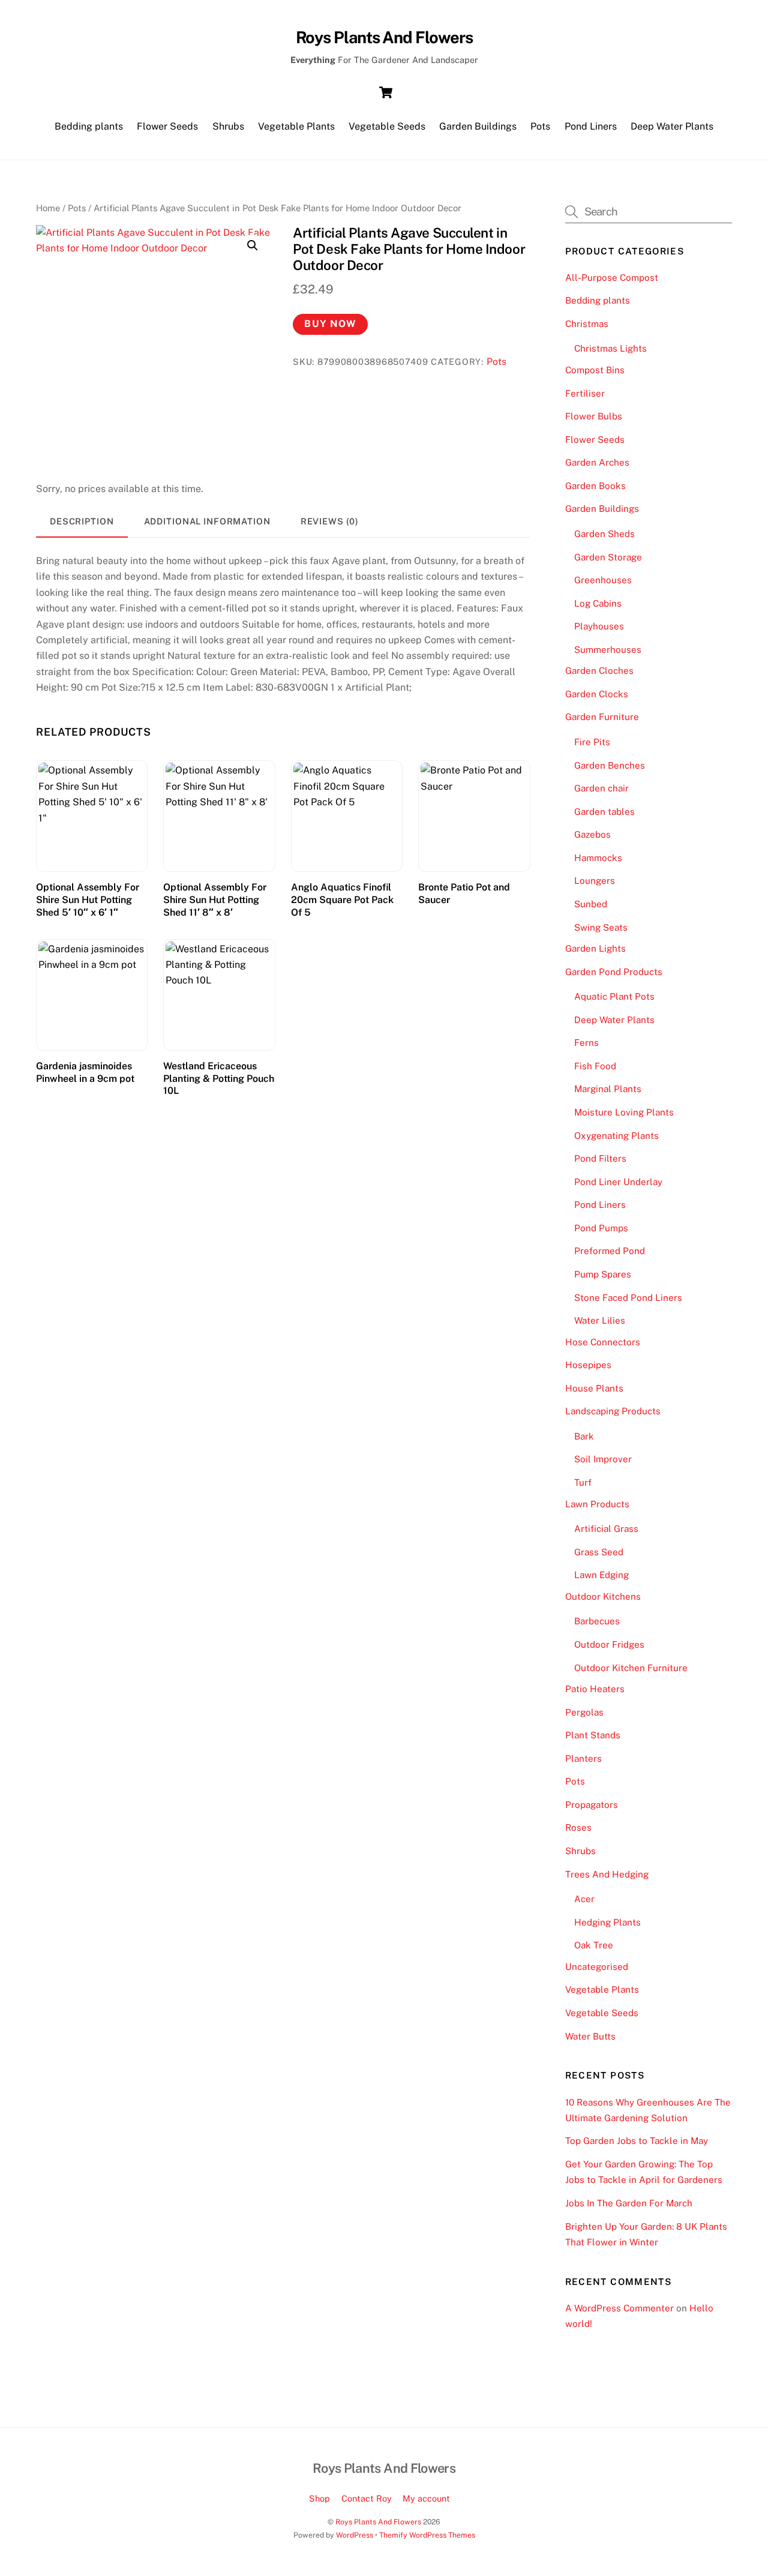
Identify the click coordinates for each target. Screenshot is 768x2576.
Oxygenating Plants (616, 1136)
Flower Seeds (167, 126)
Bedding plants (89, 126)
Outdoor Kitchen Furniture (631, 1668)
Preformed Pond (610, 1251)
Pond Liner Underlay (618, 1182)
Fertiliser (585, 393)
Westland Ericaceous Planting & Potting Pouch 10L (219, 1079)
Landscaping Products (613, 1411)
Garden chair (601, 788)
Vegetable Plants (296, 126)
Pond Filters (600, 1158)
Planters (583, 1758)
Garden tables (604, 812)
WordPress (355, 2535)
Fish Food (595, 1066)
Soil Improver (603, 1459)
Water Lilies (600, 1320)
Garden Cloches (599, 671)
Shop (319, 2498)
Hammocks (598, 858)
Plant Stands (593, 1735)
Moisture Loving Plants (624, 1112)
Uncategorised (597, 1967)
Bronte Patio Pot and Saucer (464, 893)
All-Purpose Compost (612, 278)
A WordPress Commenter (619, 2308)
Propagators (592, 1805)
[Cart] (386, 92)
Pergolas (584, 1712)
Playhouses (599, 626)
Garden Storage (608, 557)
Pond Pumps (601, 1228)
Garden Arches (597, 462)
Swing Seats (601, 927)
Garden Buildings (478, 126)
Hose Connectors (603, 1342)
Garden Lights (595, 948)
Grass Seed (599, 1552)
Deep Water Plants (672, 126)
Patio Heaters (595, 1689)
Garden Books (595, 486)
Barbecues (597, 1621)
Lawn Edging (601, 1575)
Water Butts (590, 2036)
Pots (540, 126)
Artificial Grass (606, 1529)
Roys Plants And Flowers (378, 2522)
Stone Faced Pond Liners (628, 1298)
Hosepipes (588, 1365)
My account (426, 2498)
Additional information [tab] (207, 521)
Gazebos (592, 834)
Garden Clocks (597, 694)
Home (48, 208)
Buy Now (330, 324)
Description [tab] (82, 521)
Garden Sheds (604, 534)
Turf (583, 1482)
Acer (584, 1899)
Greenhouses (603, 580)
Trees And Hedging (607, 1874)
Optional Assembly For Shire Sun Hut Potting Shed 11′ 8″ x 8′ (215, 900)
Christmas (587, 324)
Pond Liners (591, 126)
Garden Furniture (602, 717)
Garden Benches (610, 765)
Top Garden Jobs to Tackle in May (637, 2141)
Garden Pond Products (614, 972)
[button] (253, 245)
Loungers (595, 881)
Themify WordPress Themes (427, 2535)
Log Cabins (598, 603)
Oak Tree (594, 1945)
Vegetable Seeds (387, 126)
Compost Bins (595, 370)
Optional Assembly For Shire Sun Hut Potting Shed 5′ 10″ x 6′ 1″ (88, 900)
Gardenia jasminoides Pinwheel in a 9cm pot (85, 1072)
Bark (584, 1436)
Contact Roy (367, 2498)
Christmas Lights (610, 348)
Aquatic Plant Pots (614, 996)
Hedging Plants (607, 1922)
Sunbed (591, 904)
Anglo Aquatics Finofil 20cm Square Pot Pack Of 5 (342, 900)
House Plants (594, 1388)
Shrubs (228, 126)
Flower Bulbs (594, 416)
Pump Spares (603, 1274)
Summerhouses (608, 650)
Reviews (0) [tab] (330, 521)
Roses (578, 1827)
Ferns (586, 1043)
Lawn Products (597, 1504)
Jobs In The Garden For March (629, 2203)
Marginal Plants (608, 1089)
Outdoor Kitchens (603, 1596)
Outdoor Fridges (609, 1644)
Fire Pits (592, 742)
